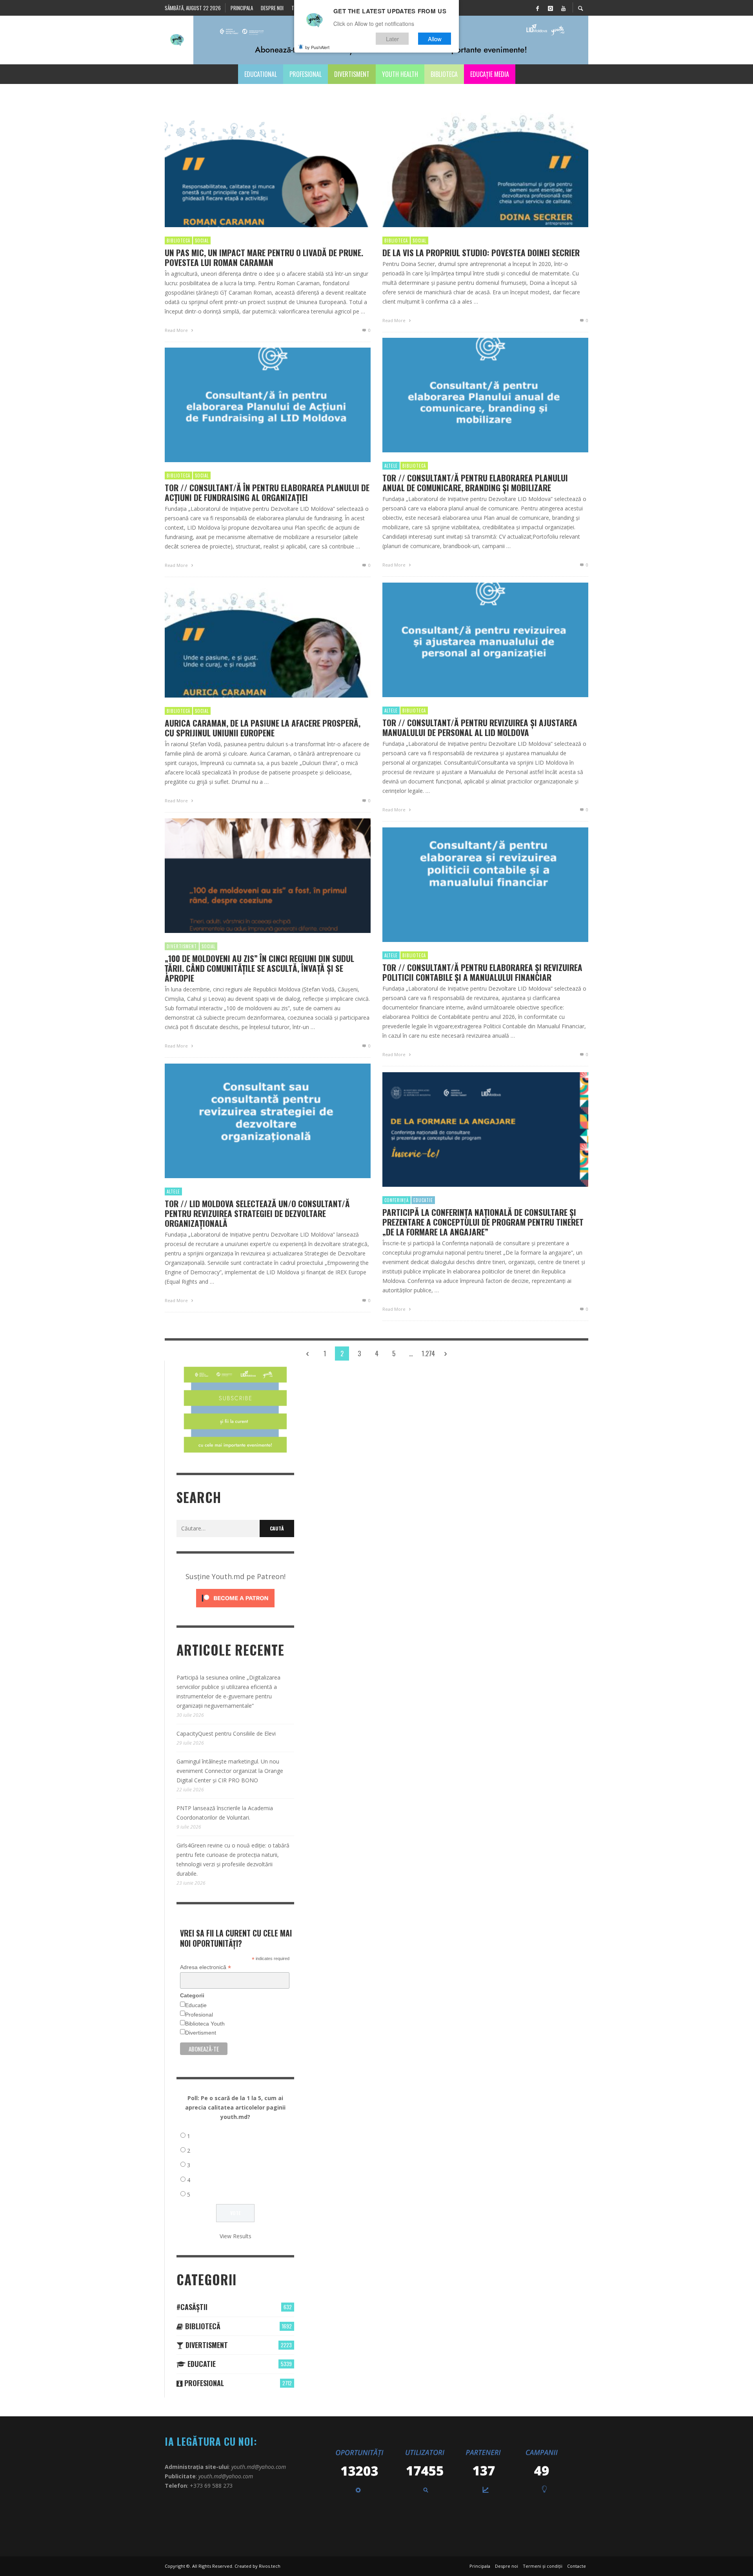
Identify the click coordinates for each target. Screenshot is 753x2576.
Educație (196, 2005)
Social (202, 240)
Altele (391, 466)
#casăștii (192, 2307)
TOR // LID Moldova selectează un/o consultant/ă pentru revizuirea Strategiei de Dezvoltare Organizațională (257, 1213)
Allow (435, 39)
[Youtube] (563, 8)
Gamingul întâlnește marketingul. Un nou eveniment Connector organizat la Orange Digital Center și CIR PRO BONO (230, 1771)
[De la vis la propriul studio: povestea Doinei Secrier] (473, 170)
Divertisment (182, 946)
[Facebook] (537, 8)
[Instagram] (550, 8)
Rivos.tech (270, 2566)
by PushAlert (317, 47)
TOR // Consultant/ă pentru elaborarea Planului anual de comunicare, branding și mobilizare (475, 483)
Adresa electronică (206, 1967)
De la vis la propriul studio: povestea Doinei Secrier (481, 252)
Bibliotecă (178, 240)
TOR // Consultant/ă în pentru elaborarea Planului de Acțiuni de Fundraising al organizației (267, 492)
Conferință (397, 1200)
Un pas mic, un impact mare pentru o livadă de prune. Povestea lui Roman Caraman (264, 257)
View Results (236, 2236)
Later (392, 39)
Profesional (199, 2015)
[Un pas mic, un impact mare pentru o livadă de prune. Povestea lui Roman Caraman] (255, 170)
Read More (177, 330)
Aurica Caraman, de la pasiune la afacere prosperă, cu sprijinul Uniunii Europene (263, 728)
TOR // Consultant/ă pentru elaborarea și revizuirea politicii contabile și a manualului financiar (482, 972)
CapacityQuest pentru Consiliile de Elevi (226, 1733)
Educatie (423, 1200)
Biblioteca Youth (205, 2024)
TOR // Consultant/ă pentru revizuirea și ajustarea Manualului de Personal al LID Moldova (480, 727)
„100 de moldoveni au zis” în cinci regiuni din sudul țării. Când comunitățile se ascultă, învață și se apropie (259, 968)
